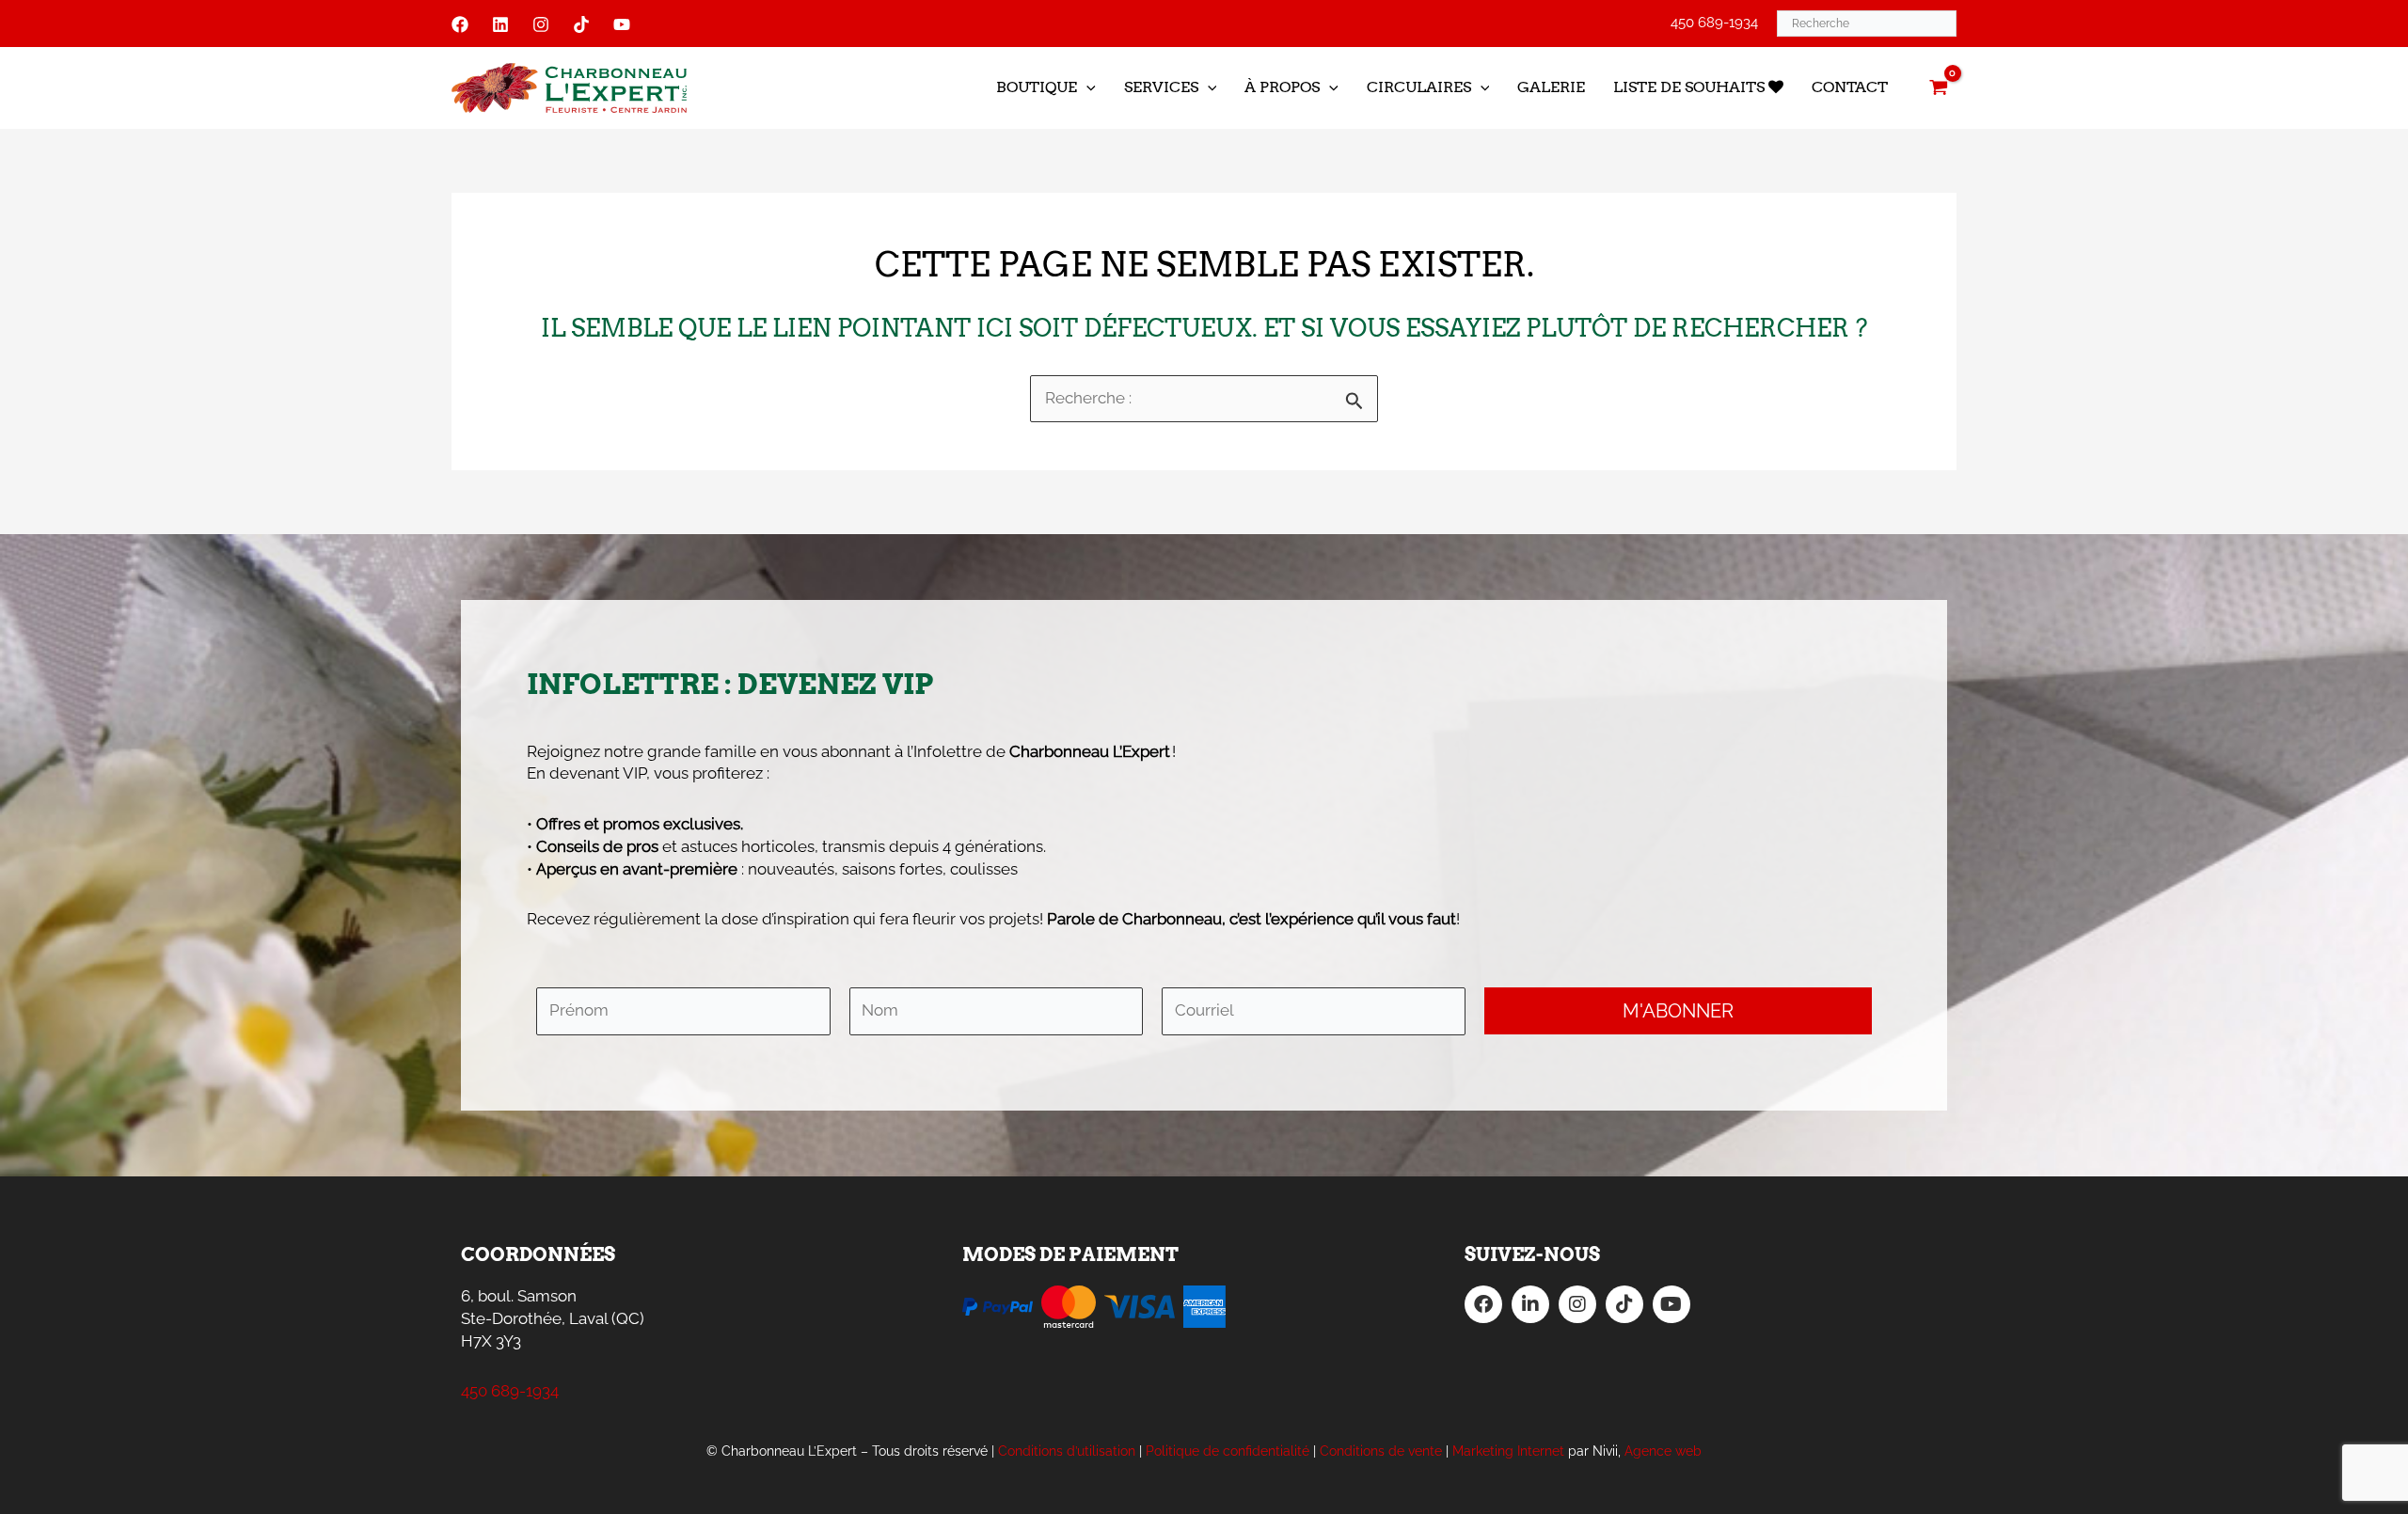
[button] (1086, 87)
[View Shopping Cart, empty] (1939, 87)
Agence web (1663, 1451)
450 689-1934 (1714, 23)
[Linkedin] (500, 24)
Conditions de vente (1381, 1451)
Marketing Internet (1508, 1451)
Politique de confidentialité (1228, 1451)
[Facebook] (460, 24)
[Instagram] (541, 24)
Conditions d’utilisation (1067, 1451)
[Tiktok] (581, 24)
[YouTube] (622, 24)
